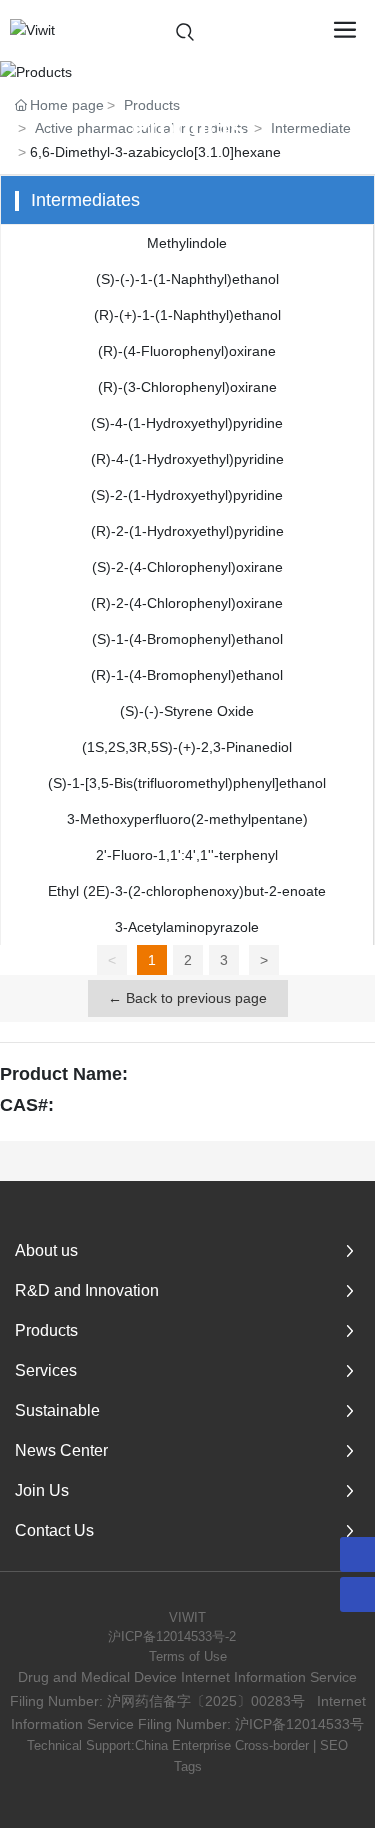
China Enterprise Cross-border (222, 1745)
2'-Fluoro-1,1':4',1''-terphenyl (187, 855)
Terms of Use (188, 1656)
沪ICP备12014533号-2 (172, 1636)
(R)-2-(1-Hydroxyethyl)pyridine (187, 531)
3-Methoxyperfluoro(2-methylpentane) (187, 819)
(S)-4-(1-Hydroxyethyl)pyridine (187, 423)
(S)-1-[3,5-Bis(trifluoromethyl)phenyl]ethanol (187, 783)
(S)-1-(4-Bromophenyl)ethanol (187, 639)
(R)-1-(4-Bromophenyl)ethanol (187, 675)
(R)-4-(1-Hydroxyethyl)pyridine (187, 459)
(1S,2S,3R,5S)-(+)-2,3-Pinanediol (187, 747)
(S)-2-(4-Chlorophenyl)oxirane (187, 567)
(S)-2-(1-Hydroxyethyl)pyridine (187, 495)
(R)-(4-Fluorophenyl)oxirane (187, 351)
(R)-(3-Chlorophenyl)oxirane (187, 387)
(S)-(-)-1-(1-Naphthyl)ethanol (187, 279)
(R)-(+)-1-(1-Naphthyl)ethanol (187, 315)
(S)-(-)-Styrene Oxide (187, 711)
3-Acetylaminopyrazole (187, 927)
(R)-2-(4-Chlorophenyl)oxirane (187, 603)
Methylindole (187, 243)
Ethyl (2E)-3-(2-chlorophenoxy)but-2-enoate (187, 891)
